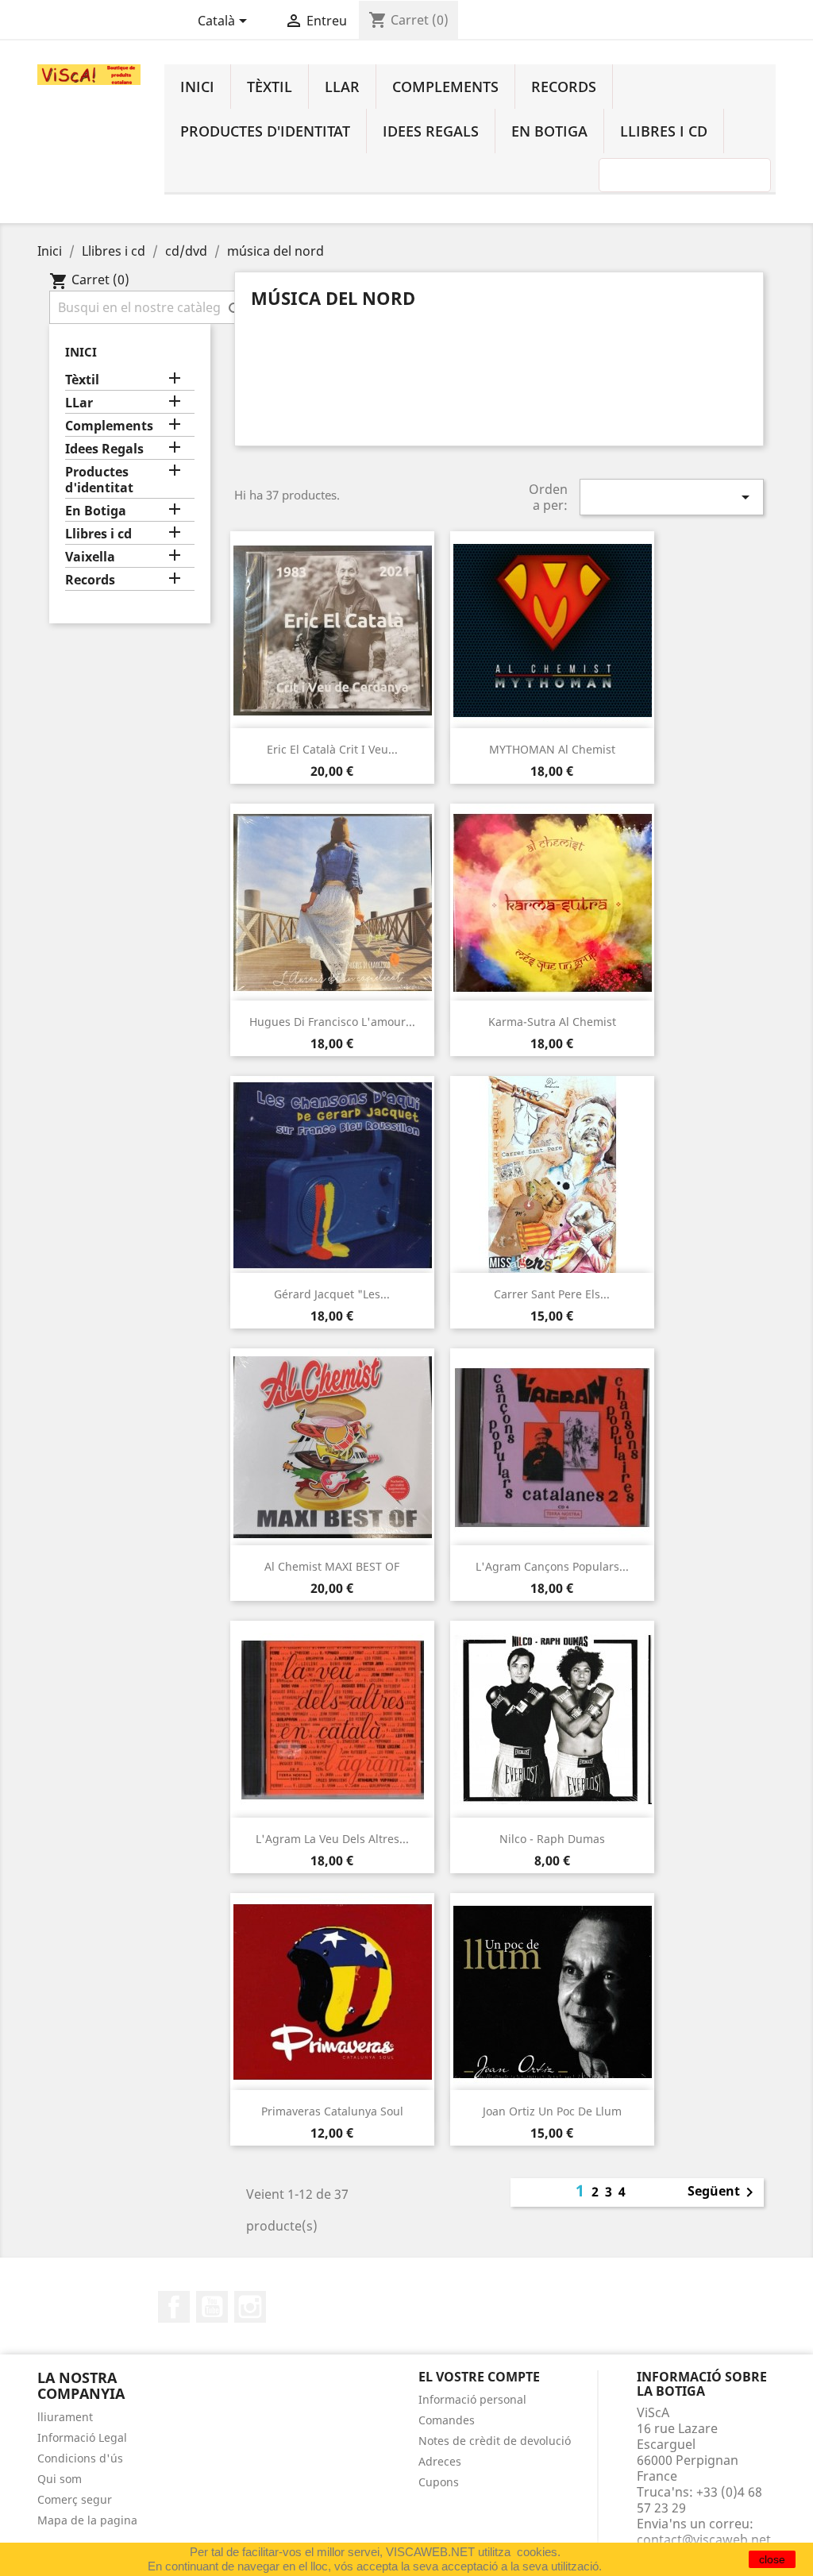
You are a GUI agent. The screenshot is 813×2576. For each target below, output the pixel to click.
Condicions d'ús (80, 2458)
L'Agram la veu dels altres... (332, 1839)
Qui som (60, 2479)
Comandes (447, 2420)
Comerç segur (75, 2499)
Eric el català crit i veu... (332, 749)
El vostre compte (479, 2377)
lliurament (65, 2417)
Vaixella (90, 557)
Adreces (440, 2461)
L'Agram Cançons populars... (552, 1566)
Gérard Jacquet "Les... (332, 1294)
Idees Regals (431, 131)
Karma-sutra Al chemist (552, 1022)
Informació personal (472, 2399)
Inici (197, 87)
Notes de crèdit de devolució (495, 2441)
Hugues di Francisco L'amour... (332, 1022)
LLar (342, 87)
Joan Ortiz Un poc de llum (552, 2111)
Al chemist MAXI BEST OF (332, 1566)
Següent (723, 2192)
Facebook (174, 2307)
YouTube (212, 2307)
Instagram (250, 2307)
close (772, 2559)
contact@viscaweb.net (704, 2539)
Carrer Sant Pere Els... (552, 1294)
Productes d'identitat (265, 131)
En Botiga (549, 131)
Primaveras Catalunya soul (332, 2111)
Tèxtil (270, 87)
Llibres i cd (664, 131)
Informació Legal (82, 2437)
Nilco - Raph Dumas (552, 1839)
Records (564, 87)
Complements (445, 87)
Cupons (439, 2482)
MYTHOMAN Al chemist (552, 749)
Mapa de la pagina (87, 2520)
